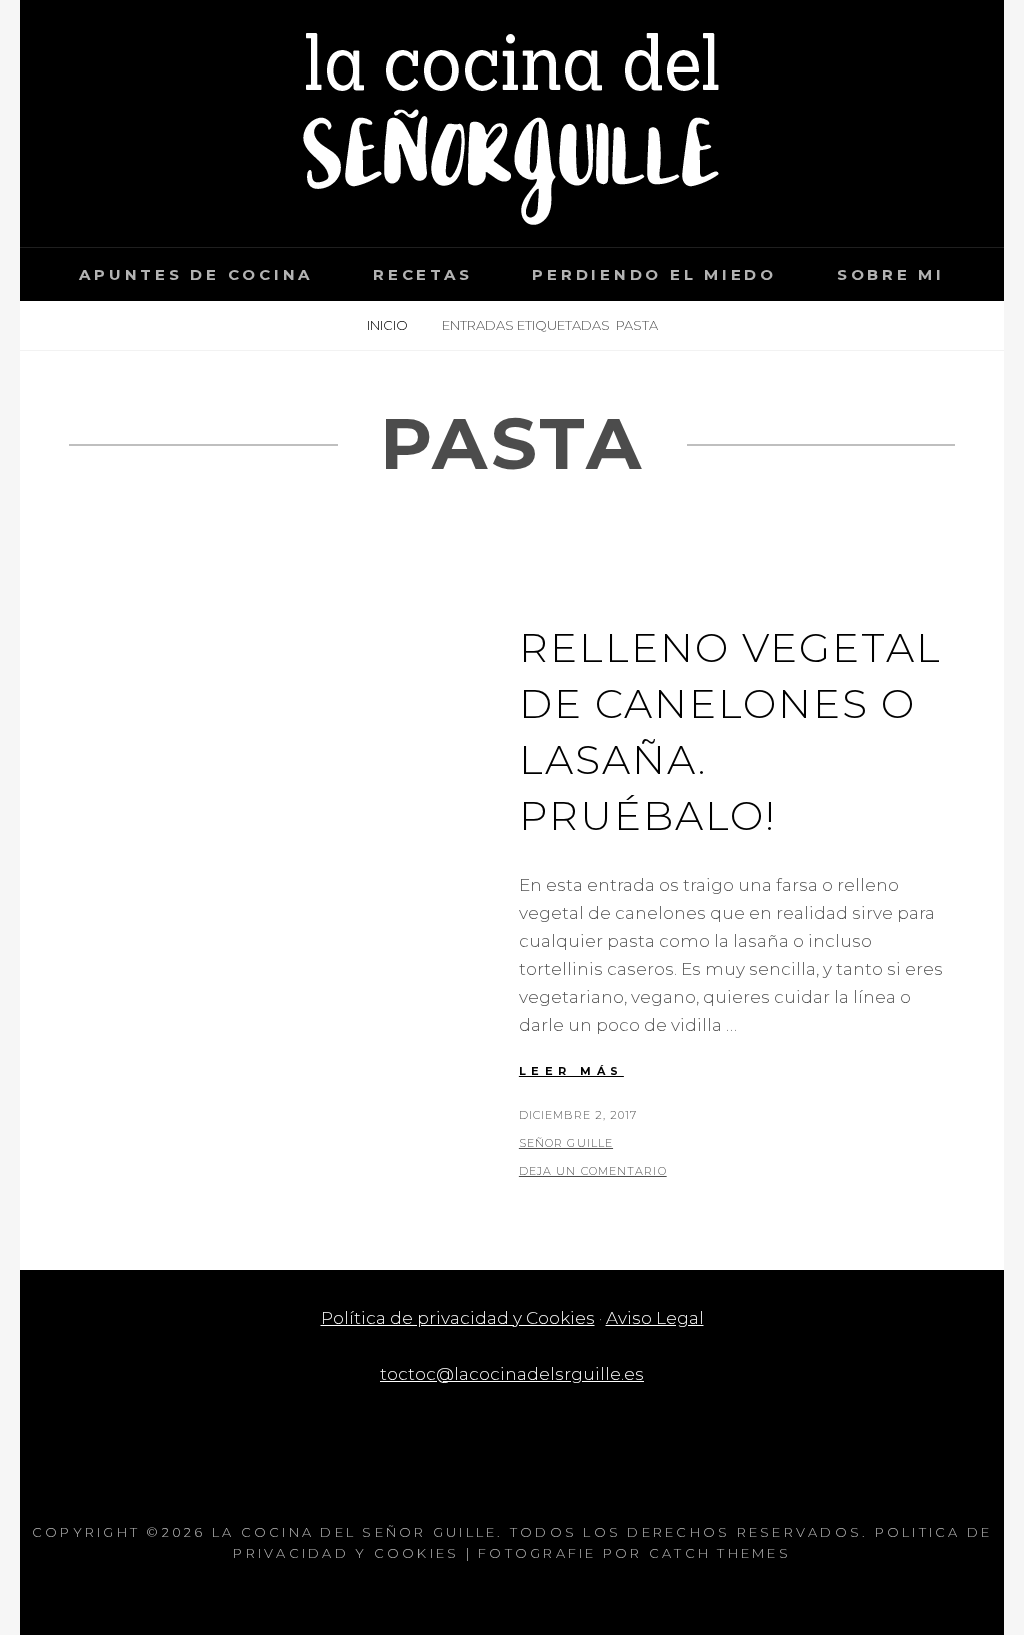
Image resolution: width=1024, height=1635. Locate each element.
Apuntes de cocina (196, 274)
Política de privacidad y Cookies (458, 1318)
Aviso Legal (655, 1318)
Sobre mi (891, 274)
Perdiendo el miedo (654, 274)
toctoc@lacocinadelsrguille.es (512, 1374)
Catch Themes (720, 1553)
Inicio (389, 325)
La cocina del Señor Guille (355, 1532)
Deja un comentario (593, 1171)
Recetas (422, 274)
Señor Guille (566, 1143)
